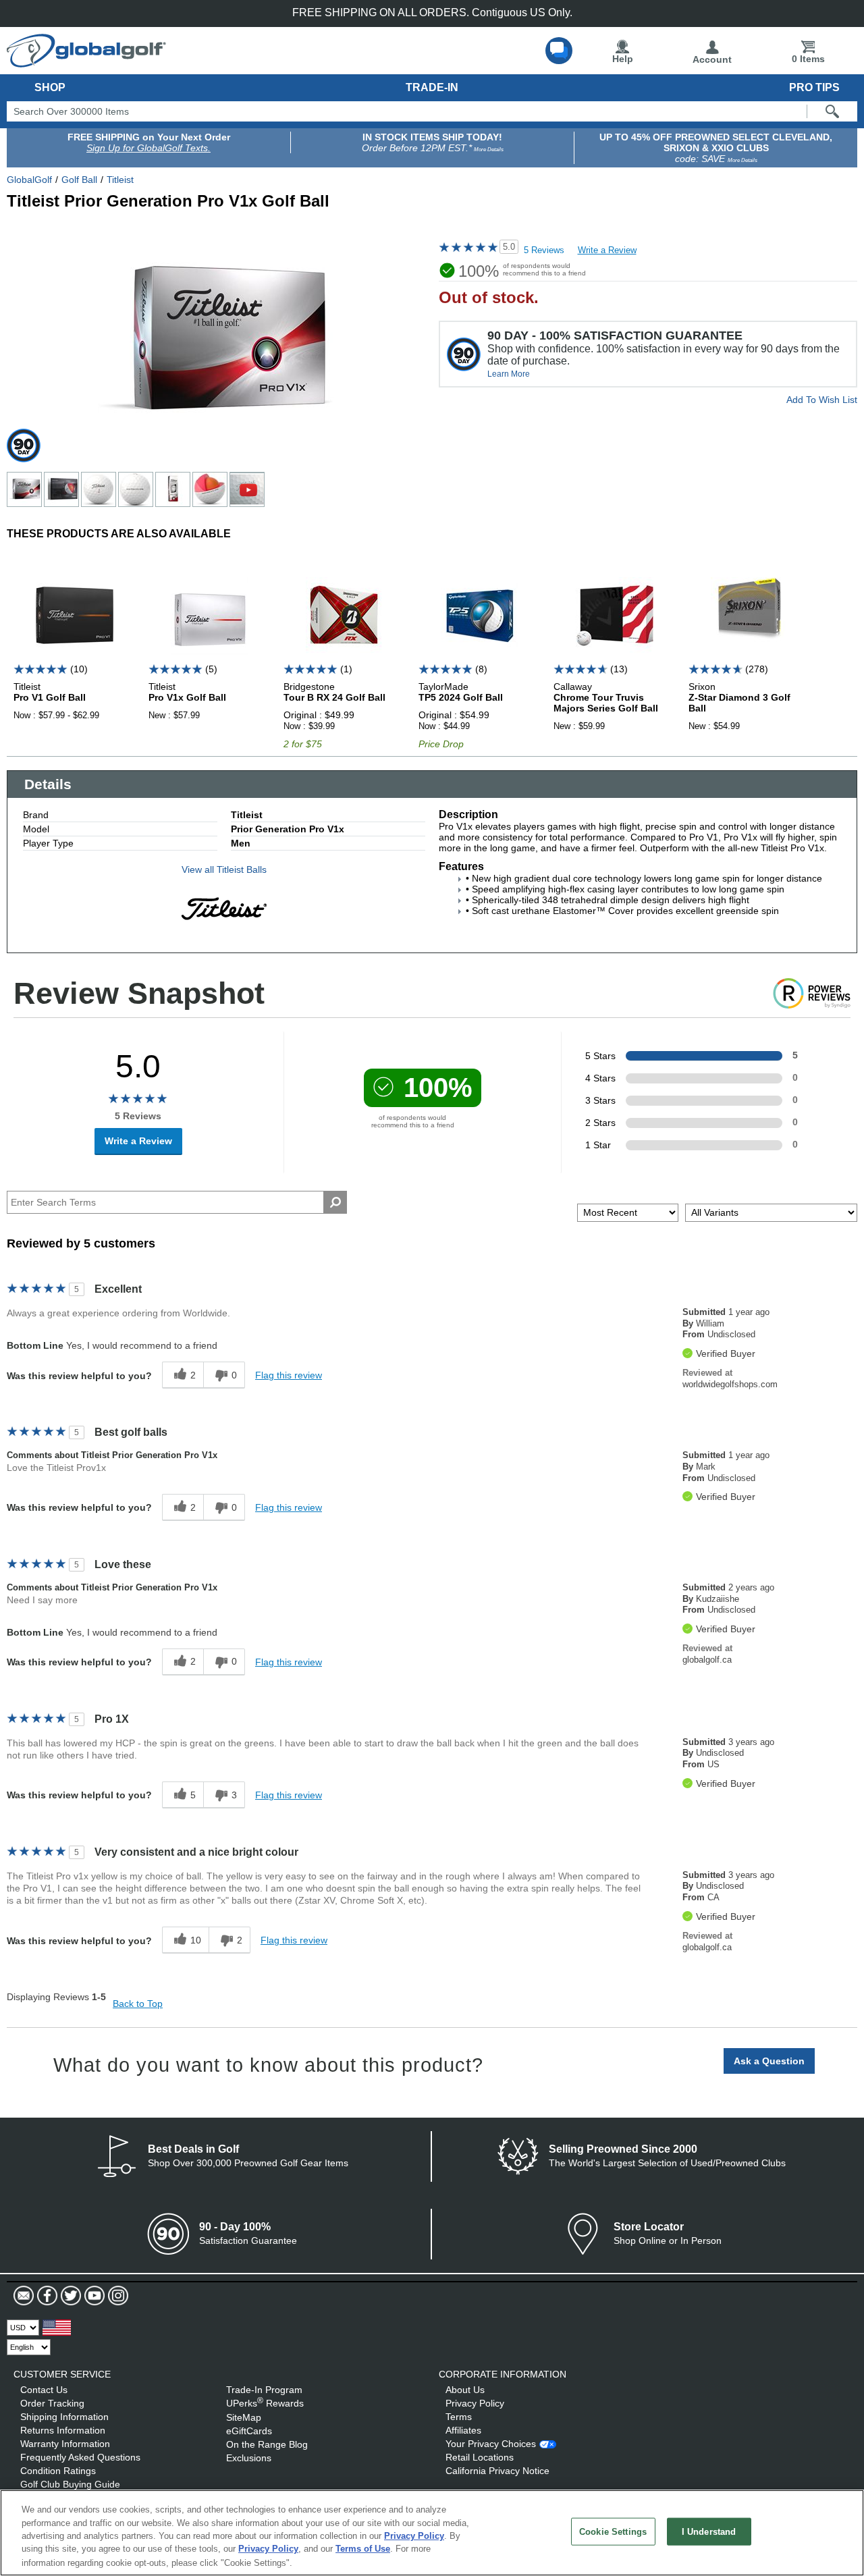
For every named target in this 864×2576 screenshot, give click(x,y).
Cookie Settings (613, 2532)
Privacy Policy (475, 2403)
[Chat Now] (559, 51)
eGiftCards (249, 2431)
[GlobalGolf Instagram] (116, 2296)
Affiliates (463, 2430)
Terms (459, 2417)
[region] (432, 2533)
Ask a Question (769, 2061)
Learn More (509, 374)
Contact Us (44, 2390)
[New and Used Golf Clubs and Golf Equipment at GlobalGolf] (86, 62)
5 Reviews (544, 250)
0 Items (808, 59)
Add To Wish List (822, 400)
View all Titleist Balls (224, 869)
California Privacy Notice (497, 2471)
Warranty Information (65, 2444)
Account (712, 59)
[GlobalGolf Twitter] (69, 2296)
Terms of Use (363, 2549)
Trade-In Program (264, 2390)
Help (623, 59)
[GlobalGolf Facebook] (46, 2296)
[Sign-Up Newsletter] (24, 2296)
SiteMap (244, 2417)
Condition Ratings (58, 2471)
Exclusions (249, 2458)
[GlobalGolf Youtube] (93, 2296)
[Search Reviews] (335, 1202)
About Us (465, 2390)
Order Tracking (52, 2403)
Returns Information (63, 2430)
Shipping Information (64, 2417)
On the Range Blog (267, 2444)
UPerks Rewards (265, 2403)
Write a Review (607, 250)
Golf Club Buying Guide (70, 2484)
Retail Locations (480, 2457)
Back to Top (138, 2004)
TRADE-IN (432, 87)
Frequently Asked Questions (80, 2457)
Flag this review (289, 1375)
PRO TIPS (814, 87)
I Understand (709, 2532)
